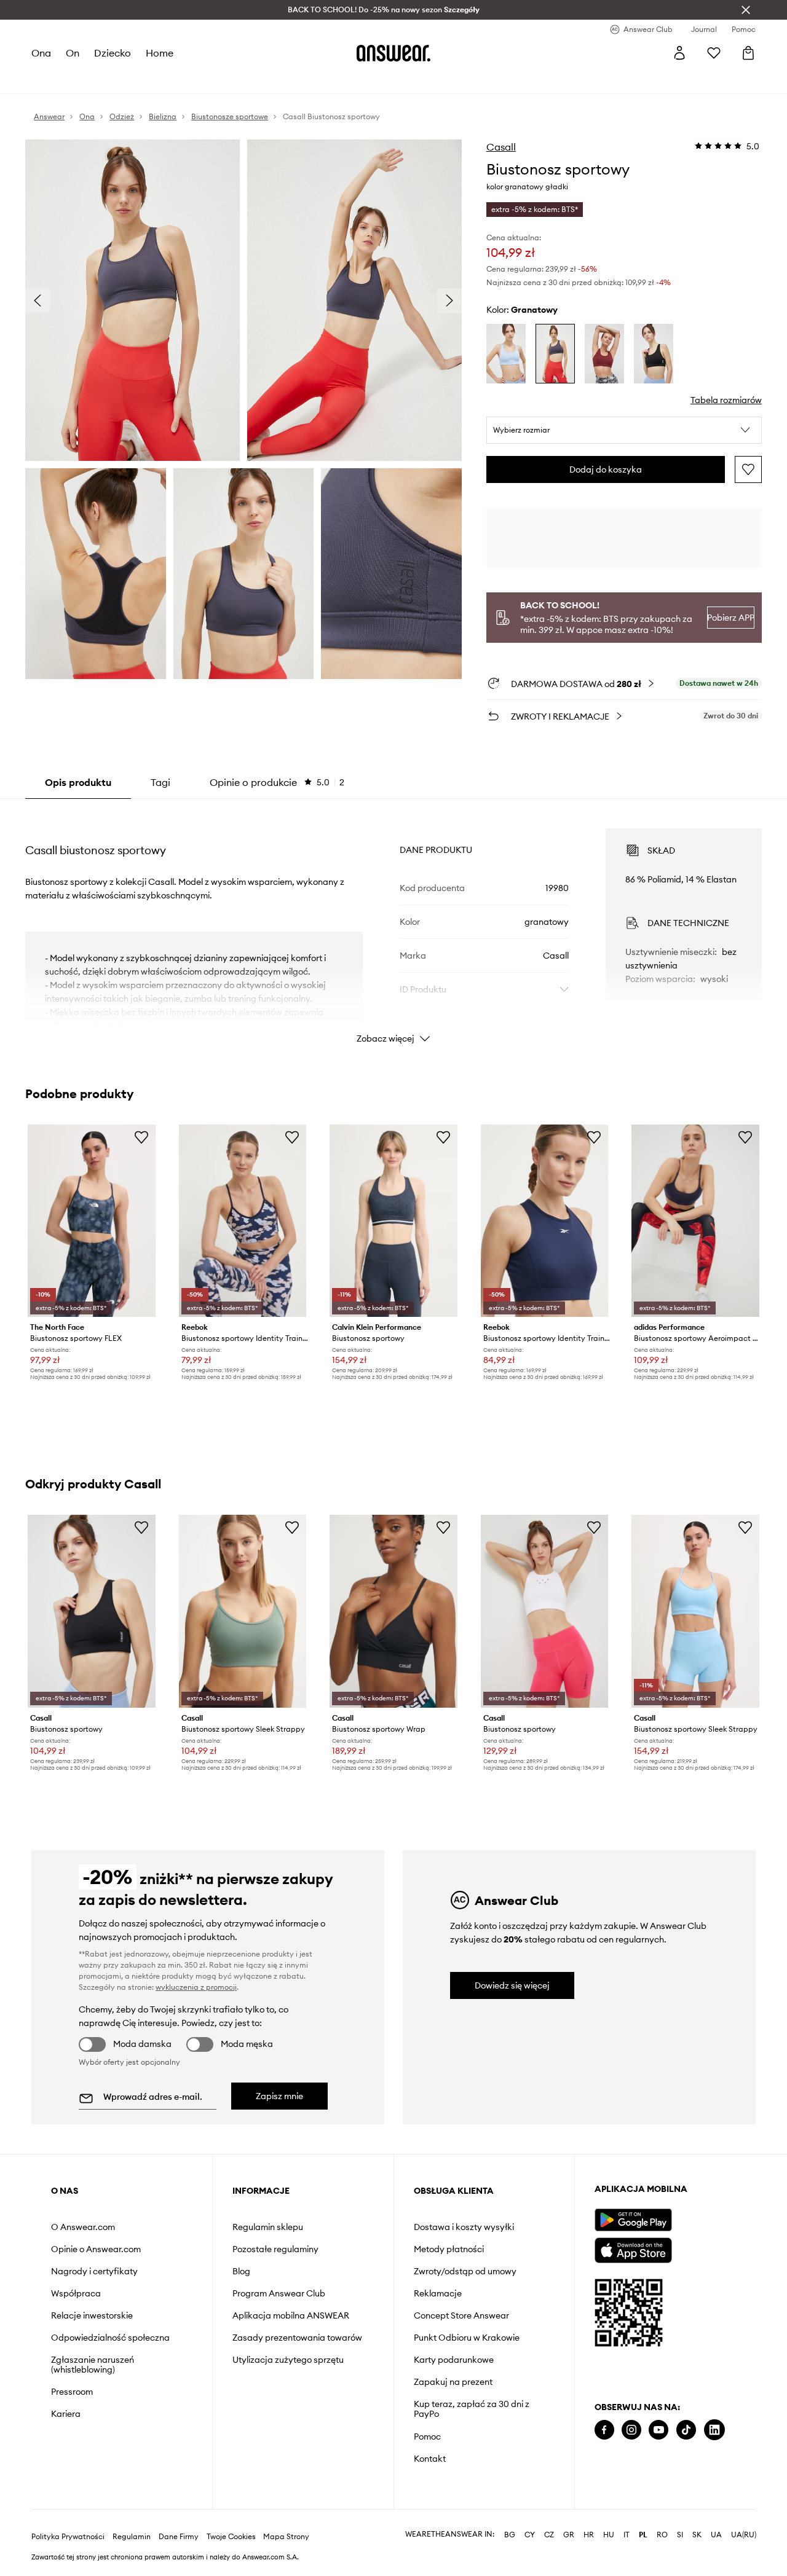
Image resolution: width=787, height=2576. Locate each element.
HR (589, 2535)
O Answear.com (83, 2227)
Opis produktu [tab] (78, 782)
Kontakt (430, 2459)
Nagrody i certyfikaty (94, 2271)
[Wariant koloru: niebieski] (506, 354)
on (73, 53)
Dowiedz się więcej (512, 1985)
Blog (241, 2271)
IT (627, 2535)
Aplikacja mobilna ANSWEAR (291, 2315)
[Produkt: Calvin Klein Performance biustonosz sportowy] (393, 1221)
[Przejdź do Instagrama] (631, 2430)
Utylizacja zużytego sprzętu (288, 2360)
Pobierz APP (730, 618)
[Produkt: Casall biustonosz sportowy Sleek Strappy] (243, 1611)
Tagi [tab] (160, 782)
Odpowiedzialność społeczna (110, 2338)
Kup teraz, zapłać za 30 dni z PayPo (472, 2409)
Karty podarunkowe (454, 2360)
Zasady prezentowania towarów (297, 2338)
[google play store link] (633, 2220)
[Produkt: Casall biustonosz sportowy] (92, 1611)
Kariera (66, 2414)
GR (569, 2535)
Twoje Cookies (231, 2537)
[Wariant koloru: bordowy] (604, 354)
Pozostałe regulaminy (275, 2249)
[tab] (277, 782)
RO (662, 2535)
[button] (624, 430)
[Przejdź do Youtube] (658, 2430)
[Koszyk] (748, 53)
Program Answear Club (279, 2293)
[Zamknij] (746, 10)
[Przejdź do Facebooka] (604, 2430)
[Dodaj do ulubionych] (748, 469)
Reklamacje (438, 2293)
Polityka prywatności (68, 2537)
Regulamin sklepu (268, 2227)
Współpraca (76, 2293)
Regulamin (132, 2537)
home (160, 53)
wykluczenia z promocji (196, 1987)
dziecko (113, 53)
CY (530, 2535)
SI (680, 2535)
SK (697, 2535)
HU (609, 2535)
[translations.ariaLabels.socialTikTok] (686, 2430)
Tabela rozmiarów (726, 400)
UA (716, 2535)
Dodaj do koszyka (606, 469)
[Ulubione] (714, 53)
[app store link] (633, 2249)
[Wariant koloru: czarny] (654, 354)
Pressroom (72, 2392)
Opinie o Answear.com (96, 2249)
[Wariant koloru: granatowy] (555, 354)
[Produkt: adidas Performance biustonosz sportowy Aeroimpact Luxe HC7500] (695, 1221)
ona (41, 53)
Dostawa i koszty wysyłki (464, 2227)
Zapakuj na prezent (453, 2382)
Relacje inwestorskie (92, 2315)
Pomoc (427, 2437)
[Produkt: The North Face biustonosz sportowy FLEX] (92, 1221)
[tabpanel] (393, 925)
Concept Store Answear (461, 2315)
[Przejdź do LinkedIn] (714, 2430)
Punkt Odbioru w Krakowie (467, 2338)
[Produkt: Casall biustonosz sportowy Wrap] (393, 1611)
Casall (501, 147)
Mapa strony (286, 2537)
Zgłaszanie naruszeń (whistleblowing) (93, 2365)
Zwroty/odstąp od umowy (465, 2271)
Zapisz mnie (279, 2096)
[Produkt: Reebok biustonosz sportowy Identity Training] (243, 1221)
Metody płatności (449, 2249)
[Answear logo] (393, 53)
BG (510, 2535)
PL (643, 2535)
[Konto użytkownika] (679, 53)
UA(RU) (744, 2535)
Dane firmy (179, 2537)
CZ (549, 2535)
